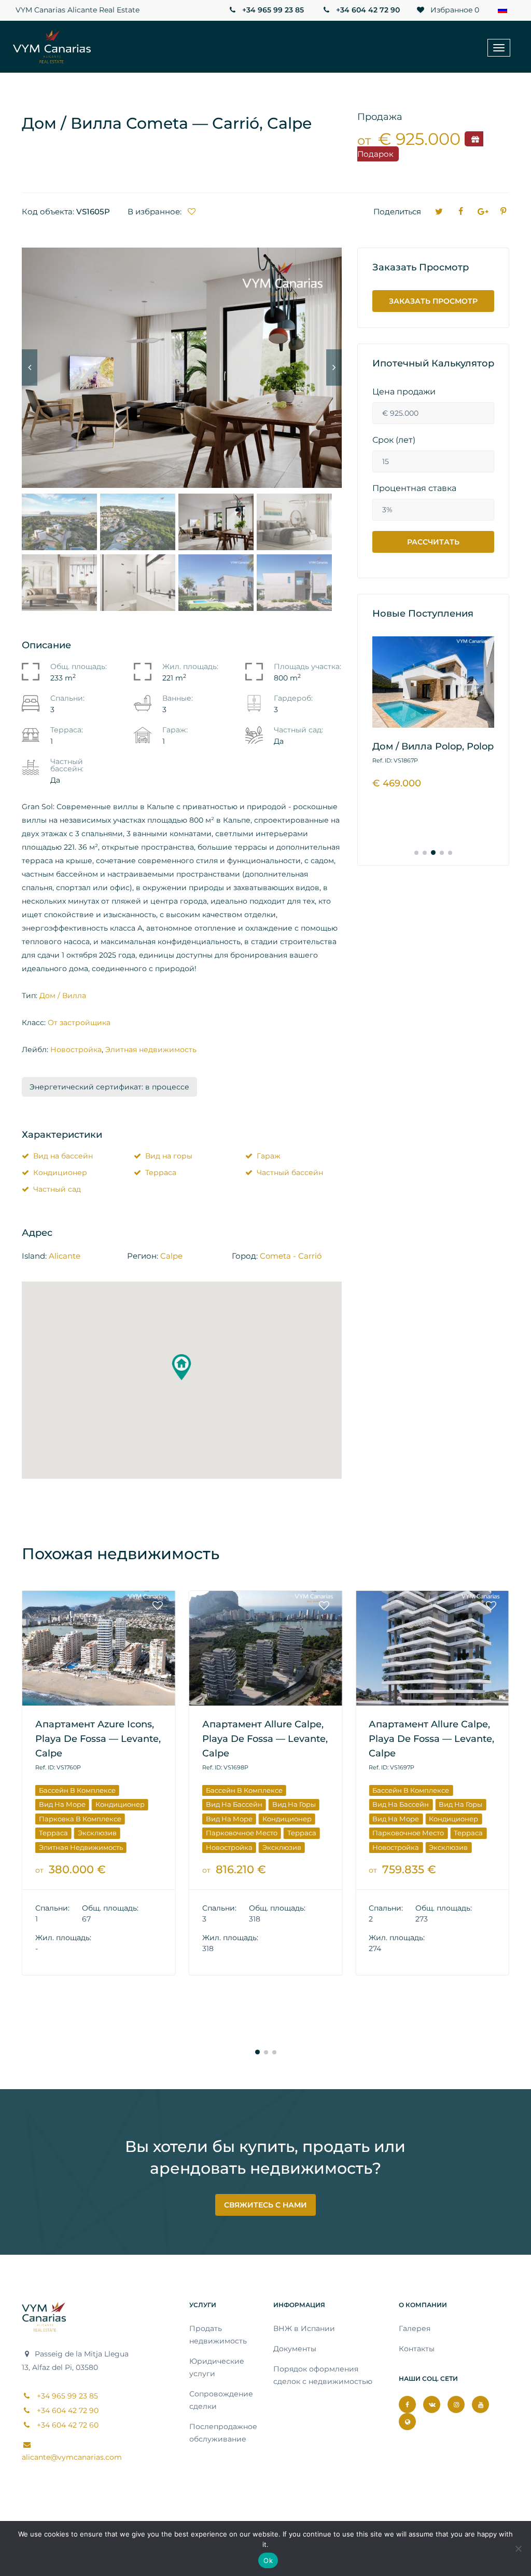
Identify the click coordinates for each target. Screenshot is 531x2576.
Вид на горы (169, 1156)
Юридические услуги (217, 2367)
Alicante (65, 1256)
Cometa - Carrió (291, 1256)
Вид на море (62, 1819)
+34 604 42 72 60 (67, 2425)
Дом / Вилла (63, 996)
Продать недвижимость (218, 2335)
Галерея (415, 2328)
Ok (268, 2560)
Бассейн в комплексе (77, 1790)
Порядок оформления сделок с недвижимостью (323, 2375)
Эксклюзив (115, 1847)
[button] (181, 1367)
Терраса (161, 1173)
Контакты (417, 2349)
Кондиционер (60, 1173)
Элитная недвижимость (151, 1050)
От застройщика (79, 1023)
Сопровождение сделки (221, 2400)
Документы (295, 2349)
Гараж (269, 1156)
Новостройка (76, 1050)
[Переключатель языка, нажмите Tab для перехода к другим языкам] (505, 10)
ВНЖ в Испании (304, 2328)
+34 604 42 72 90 (367, 10)
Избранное (454, 10)
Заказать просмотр (433, 301)
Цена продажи (404, 392)
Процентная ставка (414, 488)
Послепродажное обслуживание (223, 2433)
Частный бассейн (290, 1173)
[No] (518, 2548)
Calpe (171, 1256)
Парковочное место (75, 1833)
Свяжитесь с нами (265, 2205)
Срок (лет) (394, 440)
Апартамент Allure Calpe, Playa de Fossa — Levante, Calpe (98, 1739)
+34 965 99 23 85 (272, 10)
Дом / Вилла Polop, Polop (433, 746)
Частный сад (57, 1189)
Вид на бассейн (63, 1156)
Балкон (385, 1776)
